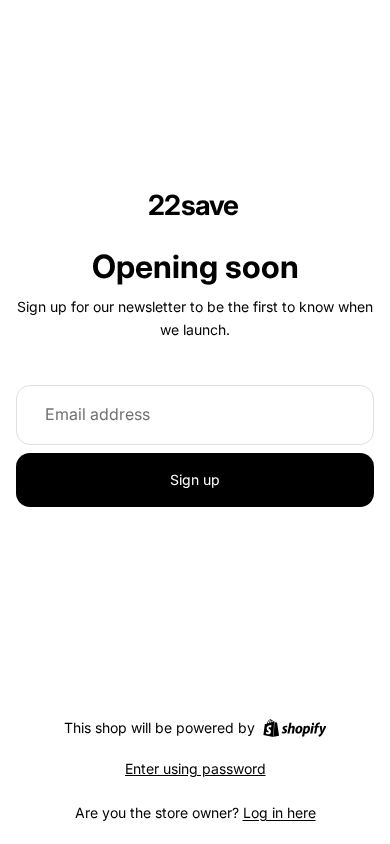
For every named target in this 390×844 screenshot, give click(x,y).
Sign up (195, 479)
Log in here (279, 812)
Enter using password (195, 768)
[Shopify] (294, 728)
